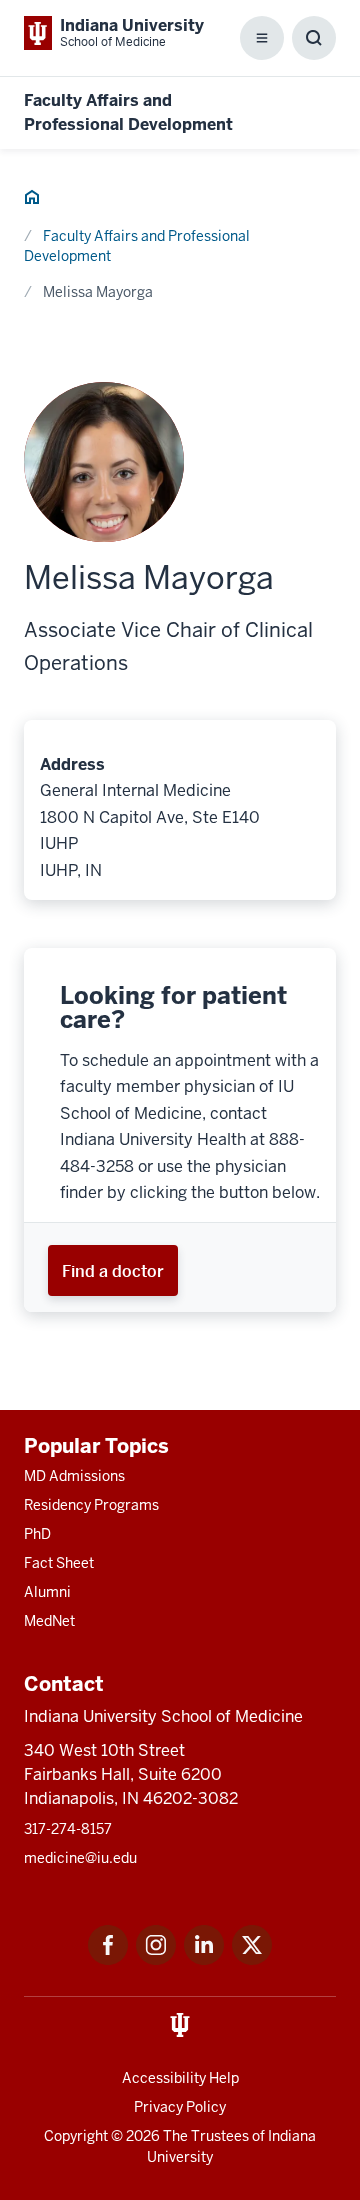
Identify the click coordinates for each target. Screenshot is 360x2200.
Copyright (76, 2136)
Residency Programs (91, 1505)
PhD (37, 1534)
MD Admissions (74, 1476)
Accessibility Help (180, 2078)
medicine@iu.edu (80, 1858)
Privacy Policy (180, 2107)
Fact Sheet (59, 1563)
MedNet (49, 1621)
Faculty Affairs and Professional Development (137, 246)
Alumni (47, 1592)
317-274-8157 (68, 1829)
